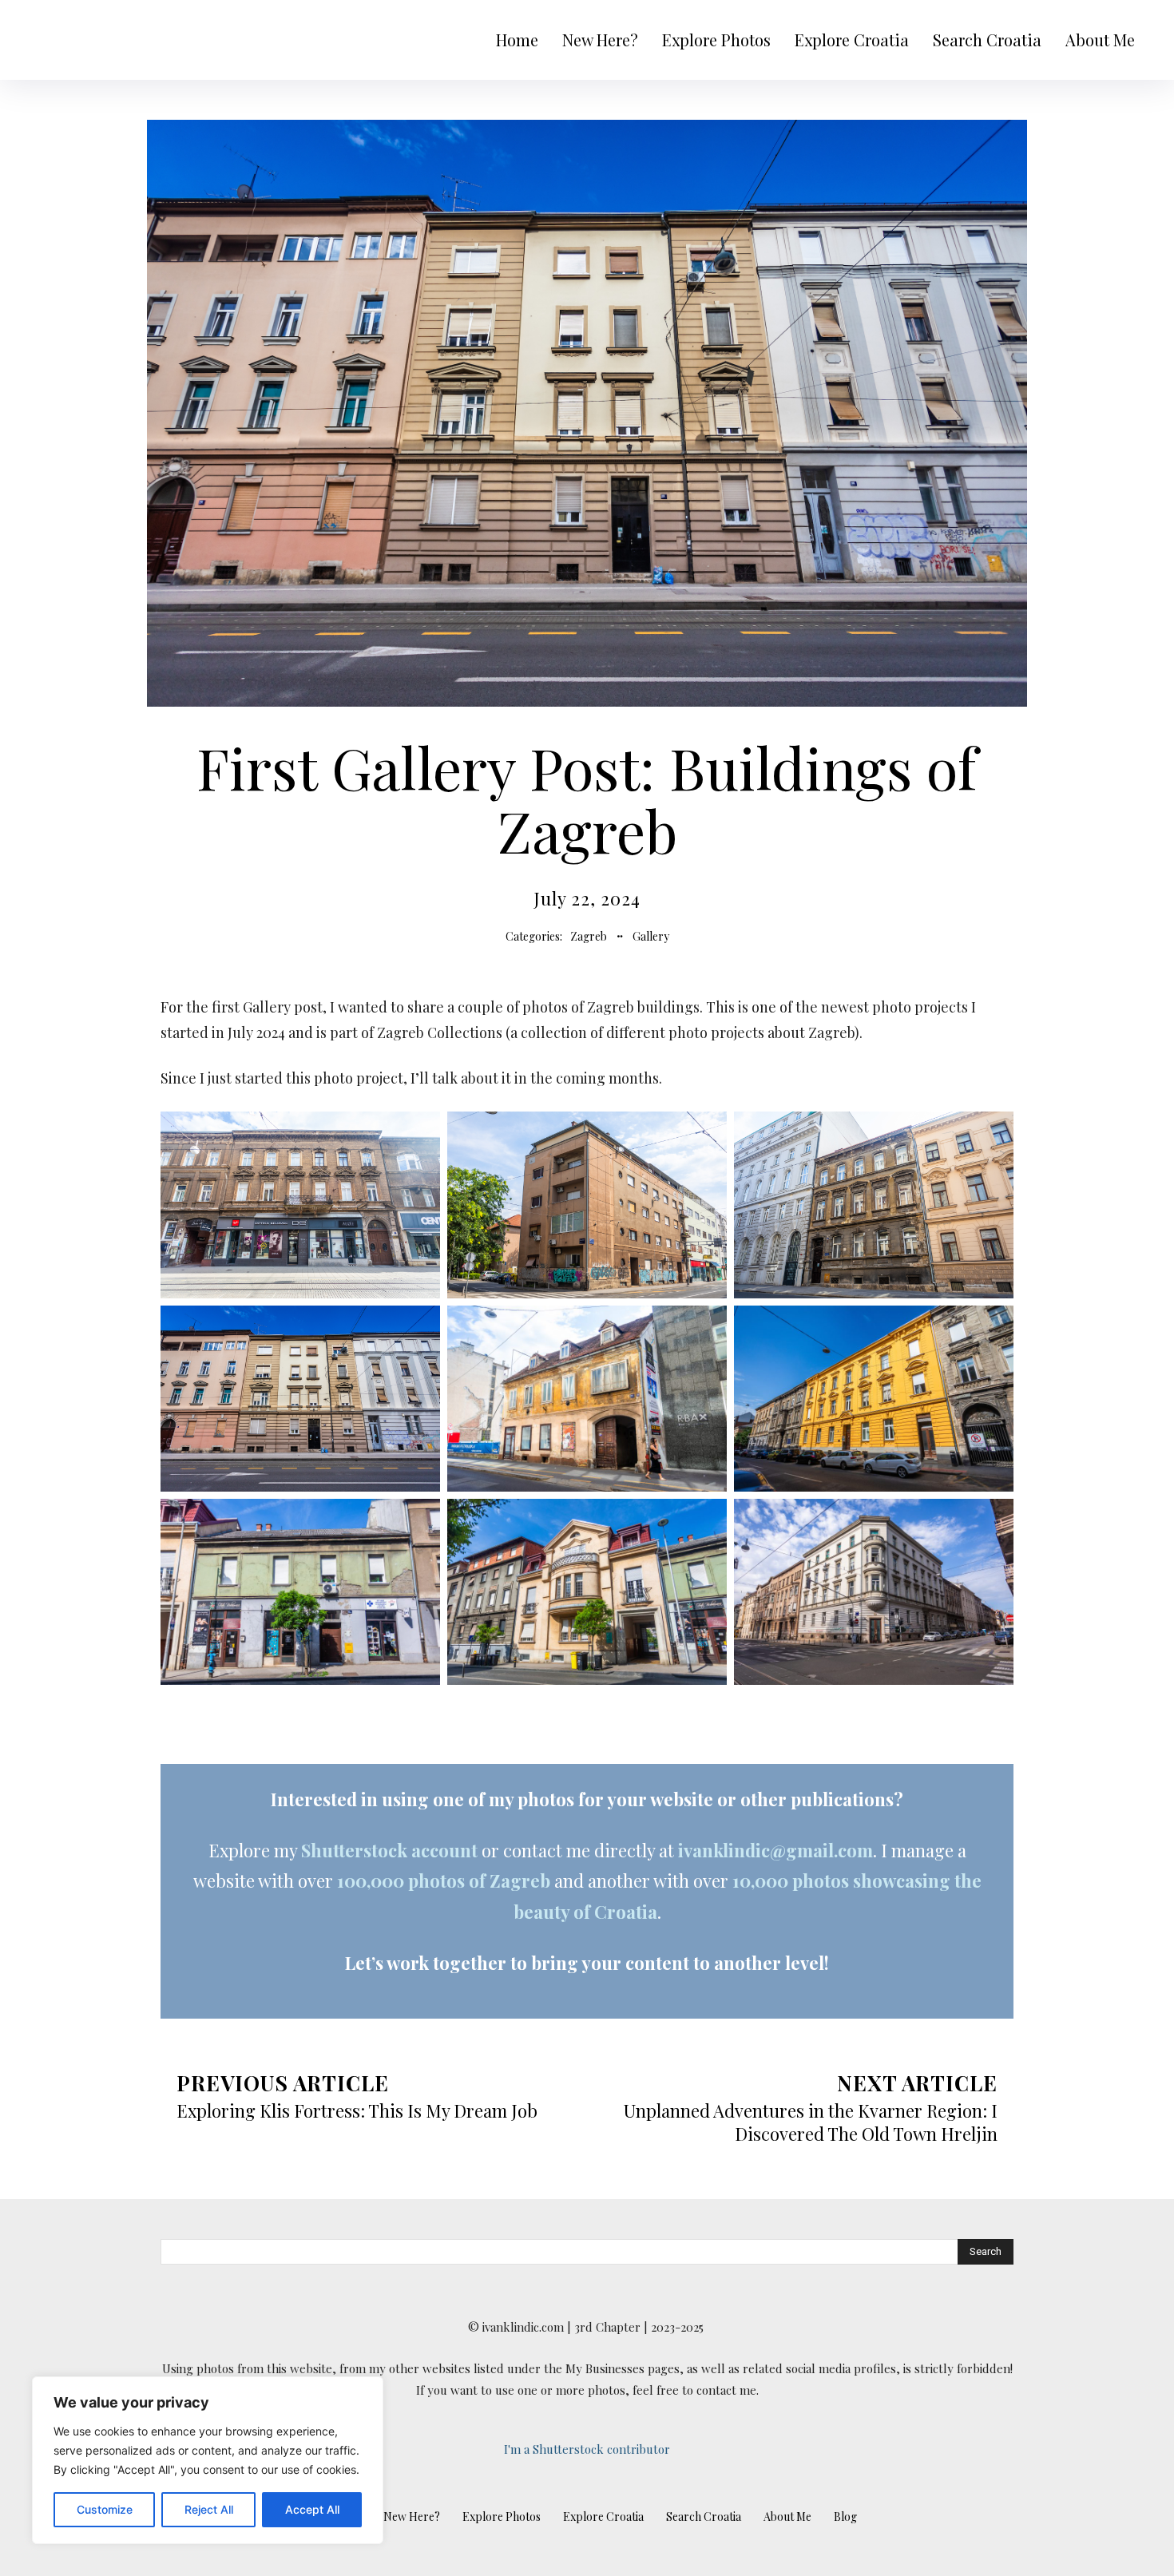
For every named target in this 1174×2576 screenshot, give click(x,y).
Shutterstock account (389, 1850)
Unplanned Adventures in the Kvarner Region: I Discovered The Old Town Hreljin (811, 2122)
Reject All (209, 2509)
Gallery (651, 936)
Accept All (312, 2509)
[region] (208, 2460)
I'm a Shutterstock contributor (587, 2449)
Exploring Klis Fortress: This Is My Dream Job (357, 2110)
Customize (105, 2509)
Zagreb (589, 936)
